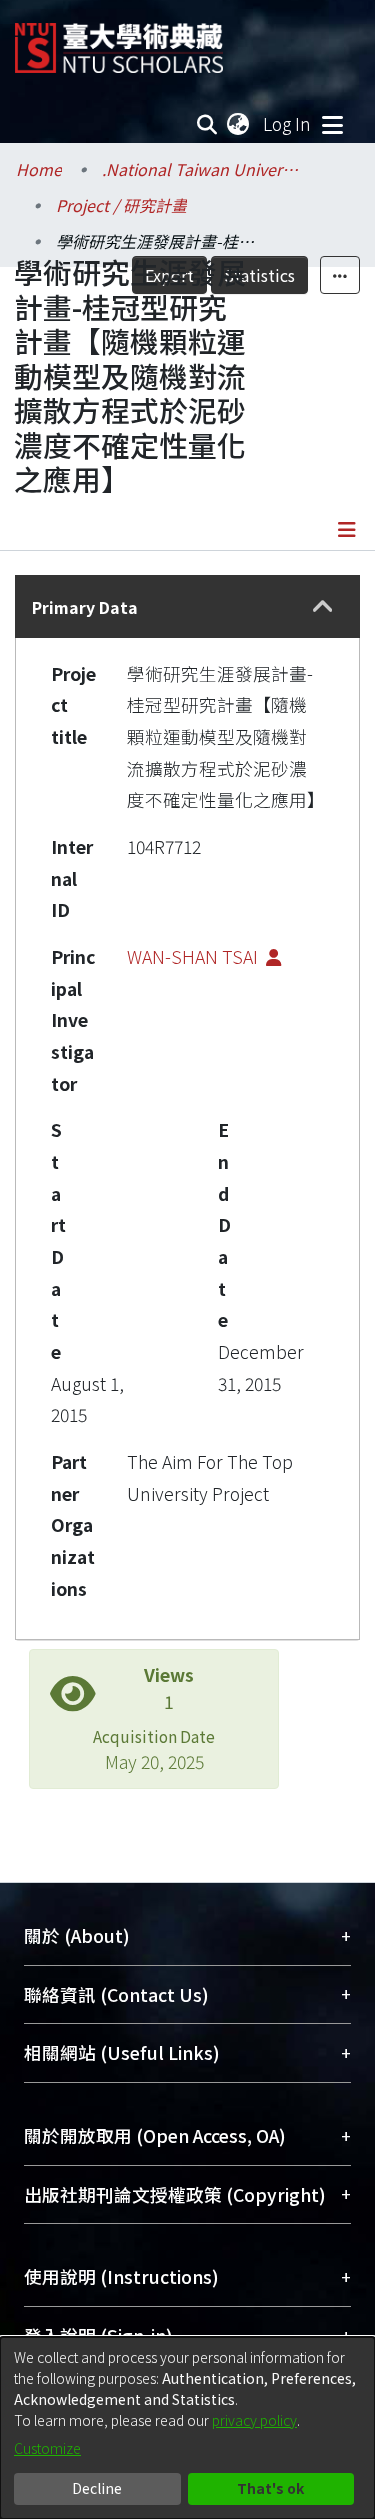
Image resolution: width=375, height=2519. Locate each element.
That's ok (270, 2488)
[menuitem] (239, 124)
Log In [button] (288, 123)
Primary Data (85, 607)
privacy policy (254, 2420)
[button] (322, 607)
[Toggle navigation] (332, 124)
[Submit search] (207, 124)
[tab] (187, 606)
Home (39, 169)
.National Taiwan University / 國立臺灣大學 (202, 169)
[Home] (119, 40)
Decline (97, 2488)
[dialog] (187, 2428)
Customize (47, 2448)
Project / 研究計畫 (121, 205)
